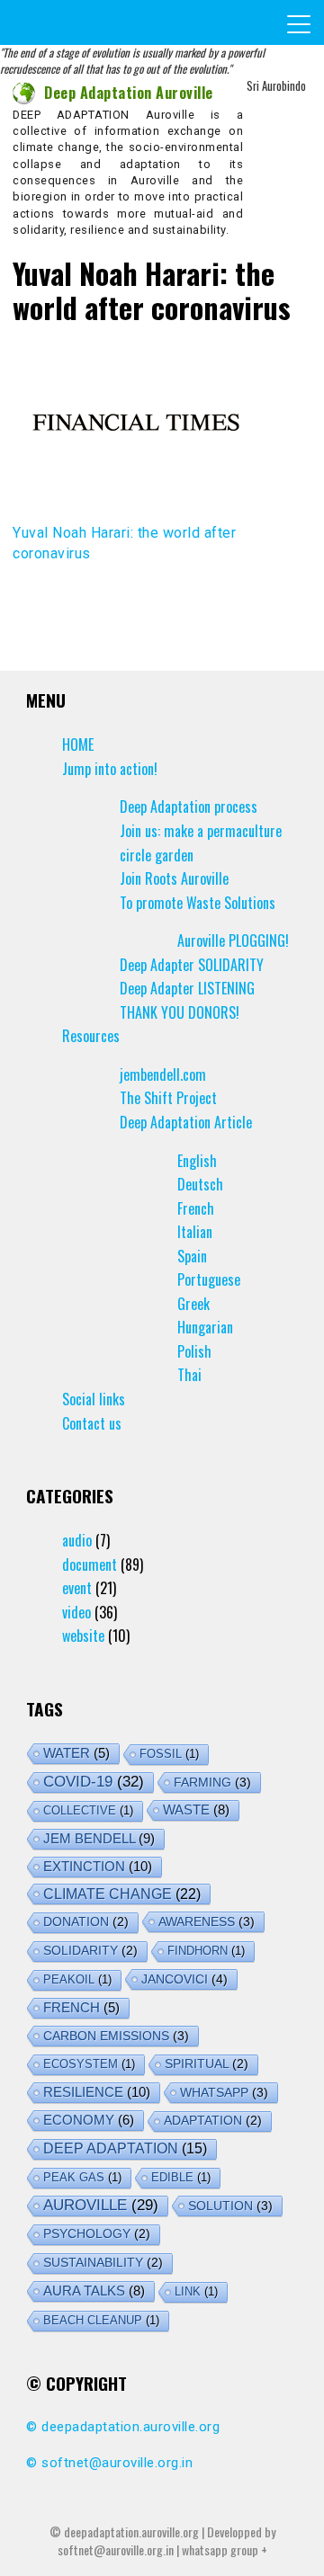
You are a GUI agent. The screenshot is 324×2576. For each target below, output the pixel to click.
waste (196, 1809)
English (197, 1161)
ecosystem (89, 2064)
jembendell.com (163, 1074)
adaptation (213, 2121)
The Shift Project (168, 1098)
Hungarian (205, 1327)
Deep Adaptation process (189, 807)
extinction (98, 1866)
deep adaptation (125, 2148)
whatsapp (224, 2092)
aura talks (94, 2291)
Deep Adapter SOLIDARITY (192, 965)
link (196, 2291)
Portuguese (209, 1279)
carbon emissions (116, 2036)
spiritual (207, 2064)
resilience (97, 2092)
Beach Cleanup (101, 2320)
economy (89, 2120)
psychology (97, 2234)
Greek (193, 1304)
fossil (169, 1754)
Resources (91, 1036)
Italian (195, 1232)
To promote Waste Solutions (198, 903)
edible (181, 2177)
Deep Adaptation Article (186, 1122)
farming (212, 1782)
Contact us (92, 1423)
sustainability (103, 2263)
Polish (194, 1351)
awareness (207, 1921)
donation (86, 1922)
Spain (192, 1256)
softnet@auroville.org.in (117, 2463)
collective (88, 1810)
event (77, 1588)
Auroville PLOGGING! (233, 940)
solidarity (90, 1951)
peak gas (82, 2177)
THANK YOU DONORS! (180, 1012)
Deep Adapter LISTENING (187, 988)
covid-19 (94, 1782)
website (83, 1636)
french (81, 2008)
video (76, 1612)
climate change (122, 1894)
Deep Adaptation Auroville (129, 93)
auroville (101, 2205)
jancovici (184, 1979)
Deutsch (200, 1184)
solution (230, 2206)
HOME (78, 744)
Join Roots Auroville (174, 878)
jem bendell (99, 1838)
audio (77, 1540)
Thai (189, 1375)
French (196, 1208)
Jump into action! (110, 769)
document (90, 1564)
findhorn (206, 1951)
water (76, 1753)
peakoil (77, 1979)
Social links (94, 1399)
